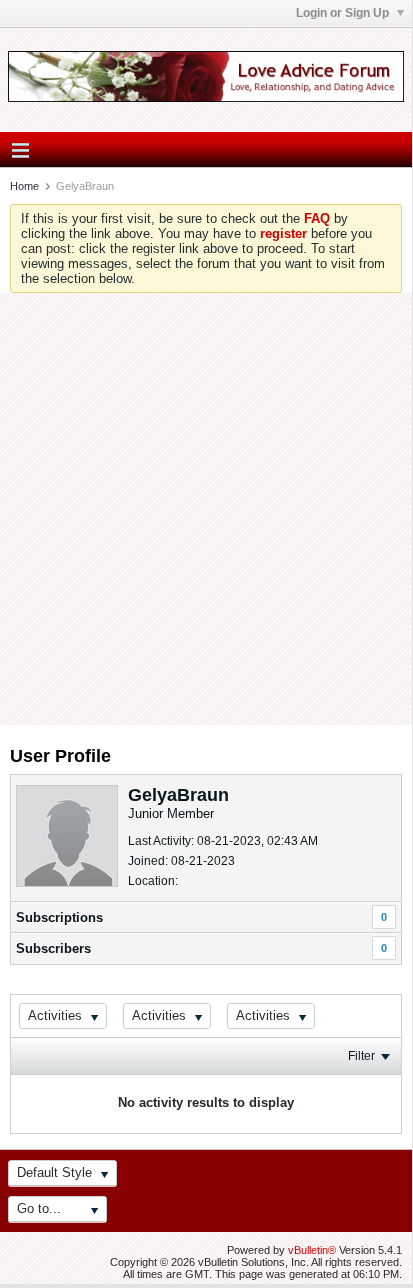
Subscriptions (59, 917)
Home (24, 186)
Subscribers (53, 948)
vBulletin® (312, 1250)
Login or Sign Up (344, 13)
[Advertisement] (206, 509)
